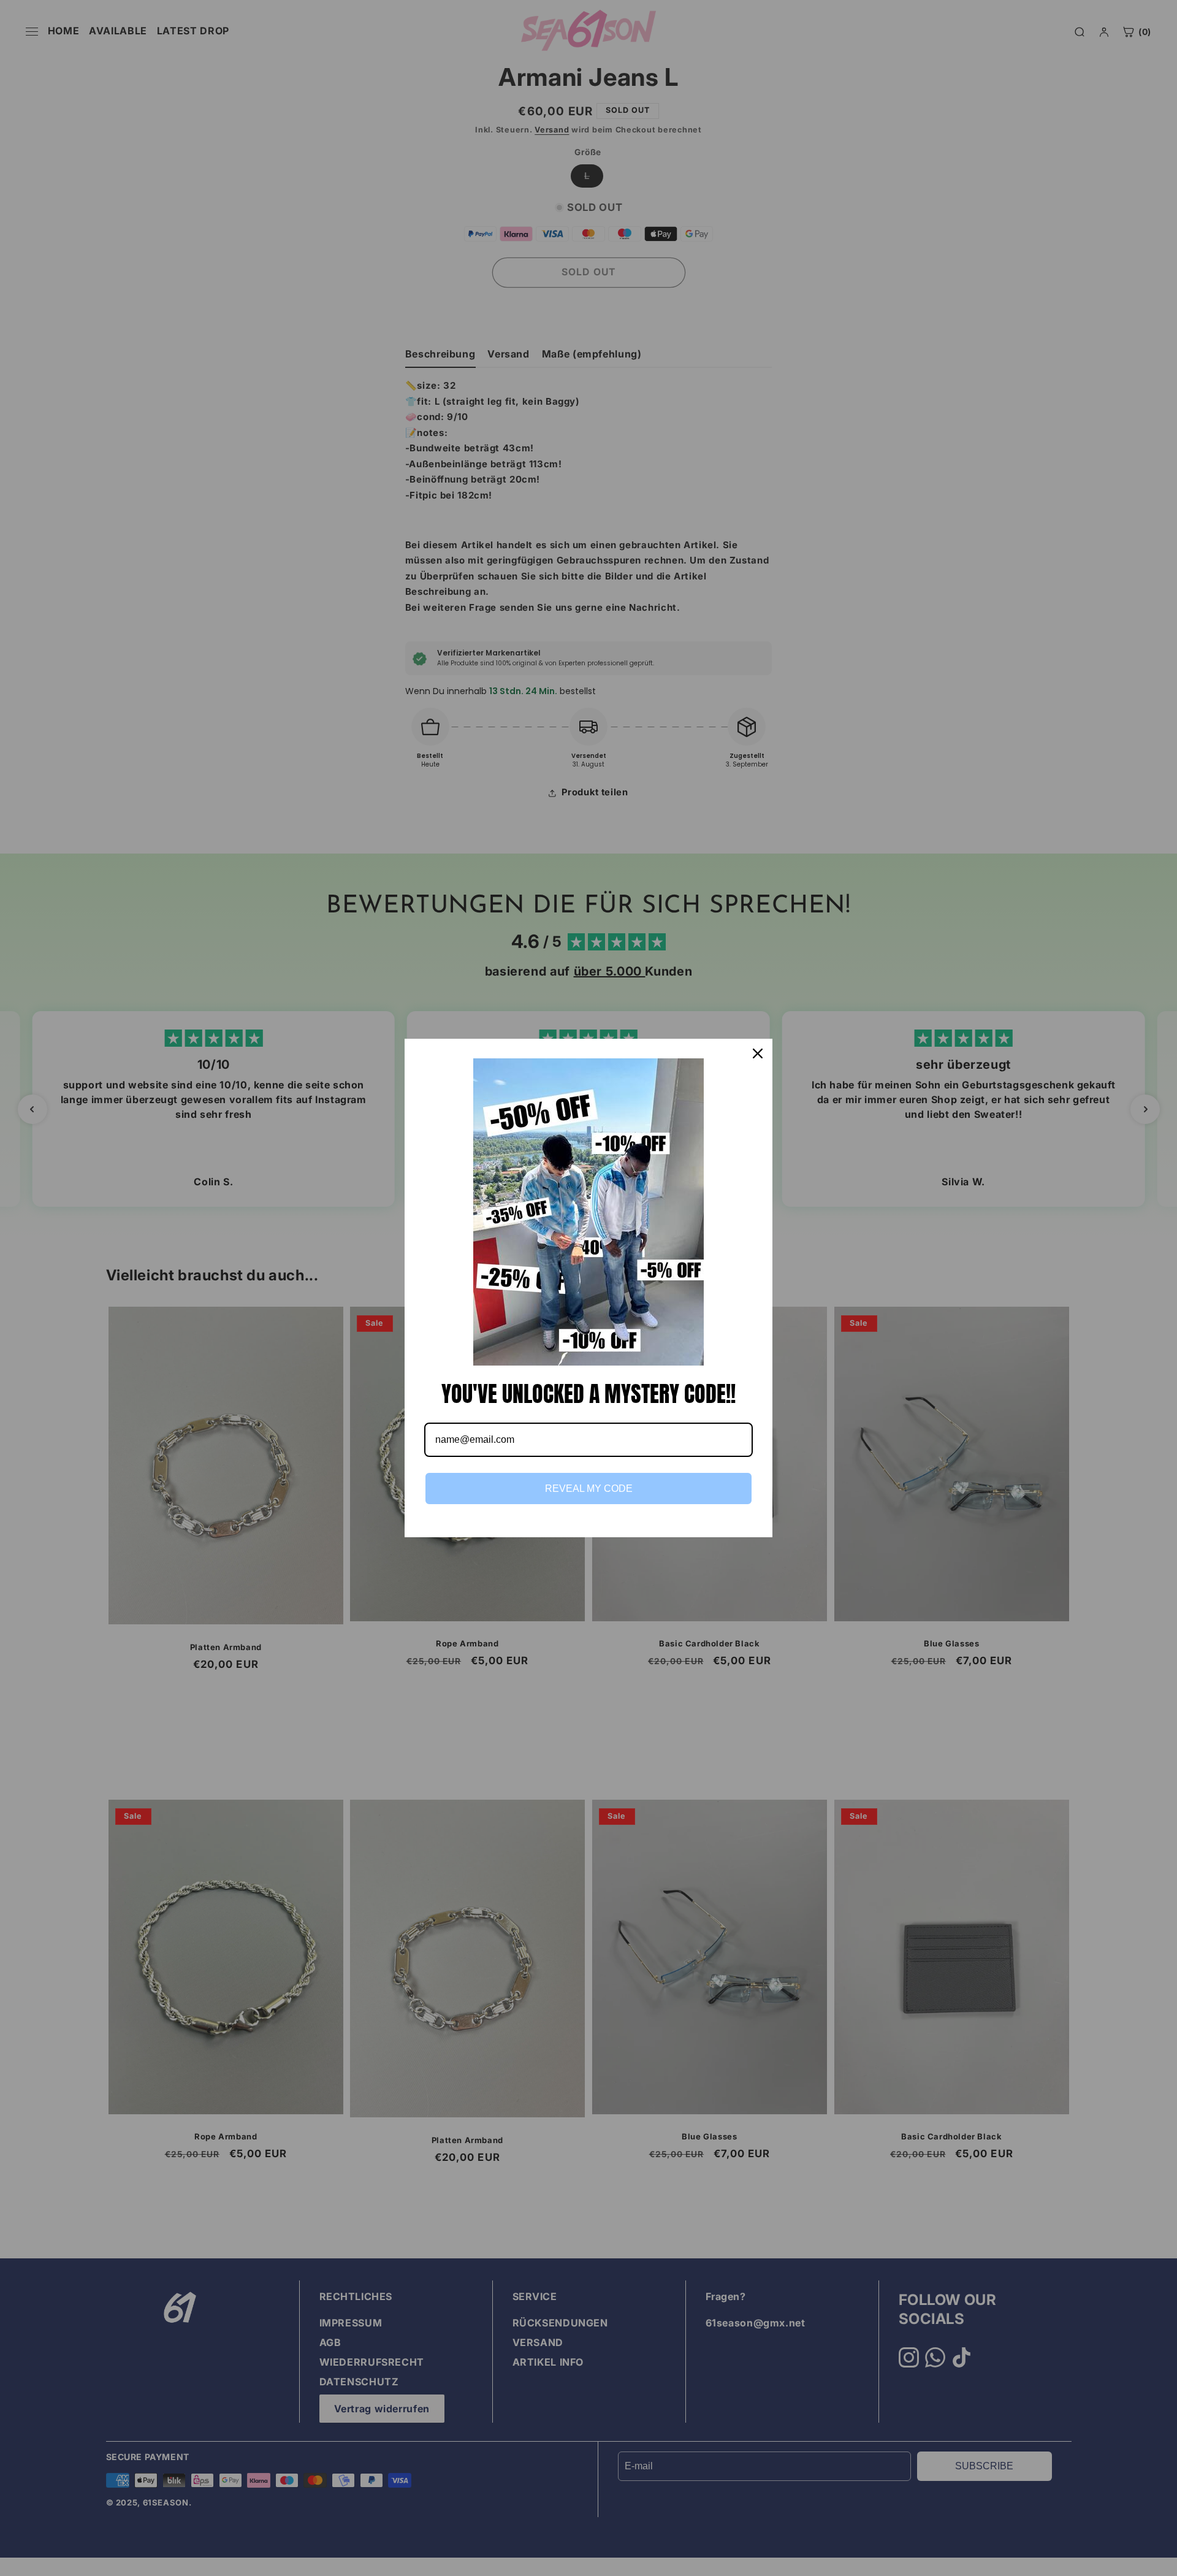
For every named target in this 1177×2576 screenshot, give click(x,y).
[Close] (758, 1053)
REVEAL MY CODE (589, 1489)
